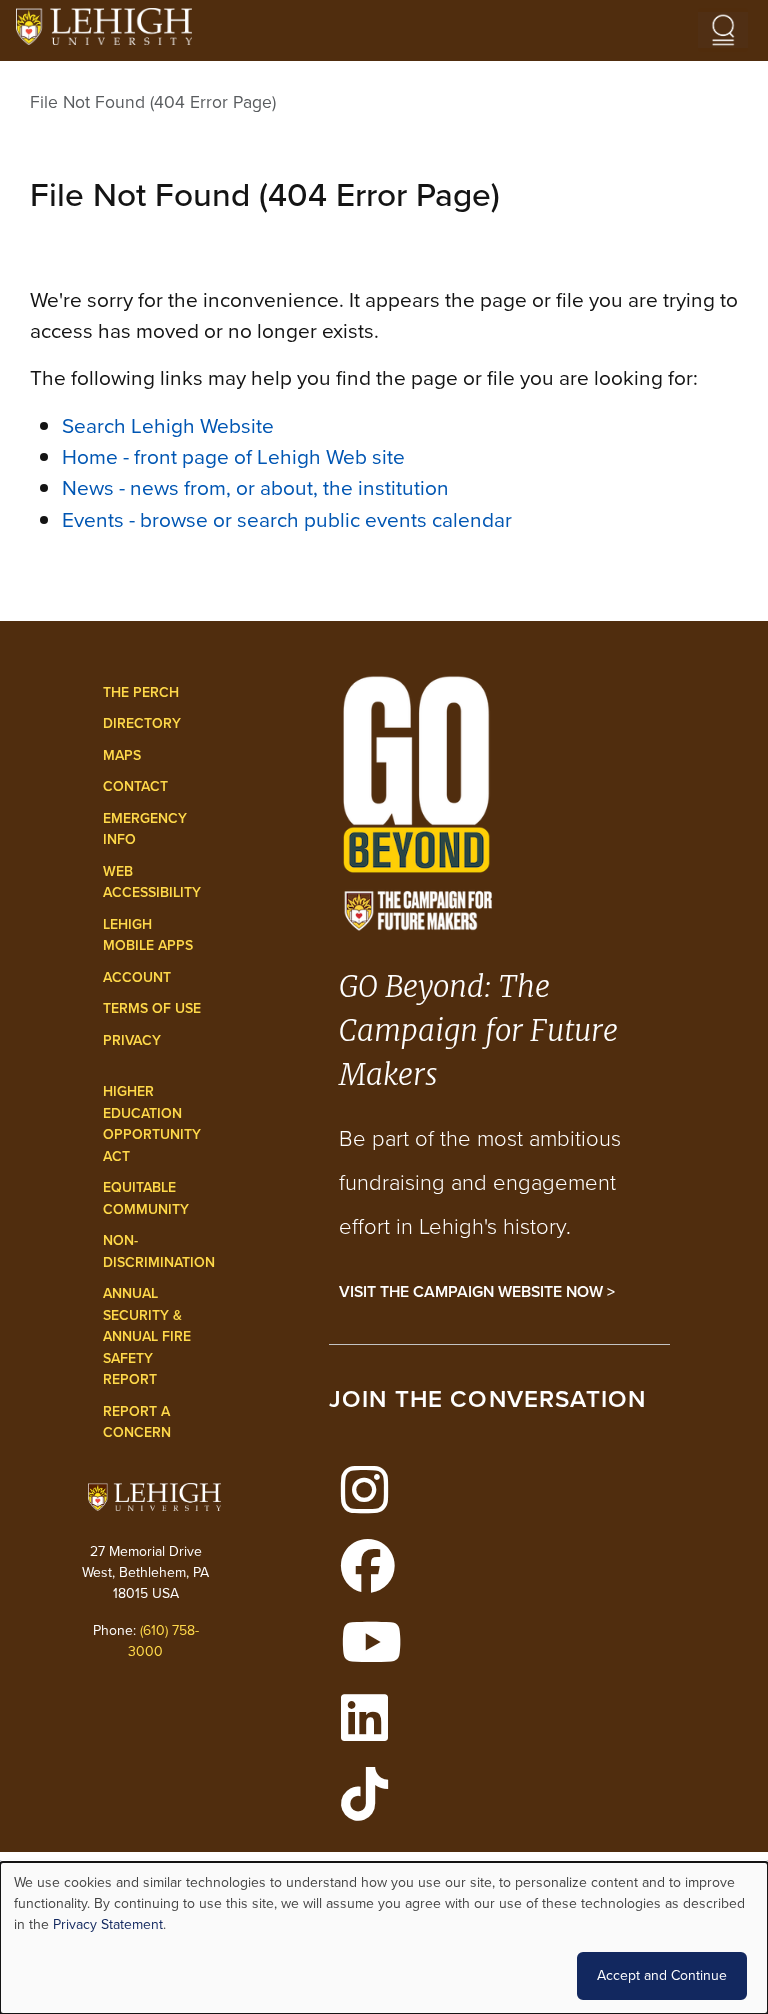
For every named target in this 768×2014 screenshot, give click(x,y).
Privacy (132, 1040)
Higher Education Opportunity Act (152, 1124)
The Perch (141, 692)
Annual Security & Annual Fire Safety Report (147, 1336)
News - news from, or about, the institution (255, 487)
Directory (142, 723)
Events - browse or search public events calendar (287, 519)
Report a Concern (137, 1422)
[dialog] (384, 1938)
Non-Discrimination (159, 1251)
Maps (122, 755)
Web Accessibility (152, 882)
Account (137, 977)
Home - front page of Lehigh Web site (233, 456)
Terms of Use (152, 1008)
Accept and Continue (662, 1975)
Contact (135, 786)
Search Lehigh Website (168, 425)
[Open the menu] (723, 30)
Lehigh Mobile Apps (148, 935)
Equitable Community (146, 1198)
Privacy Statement (108, 1924)
